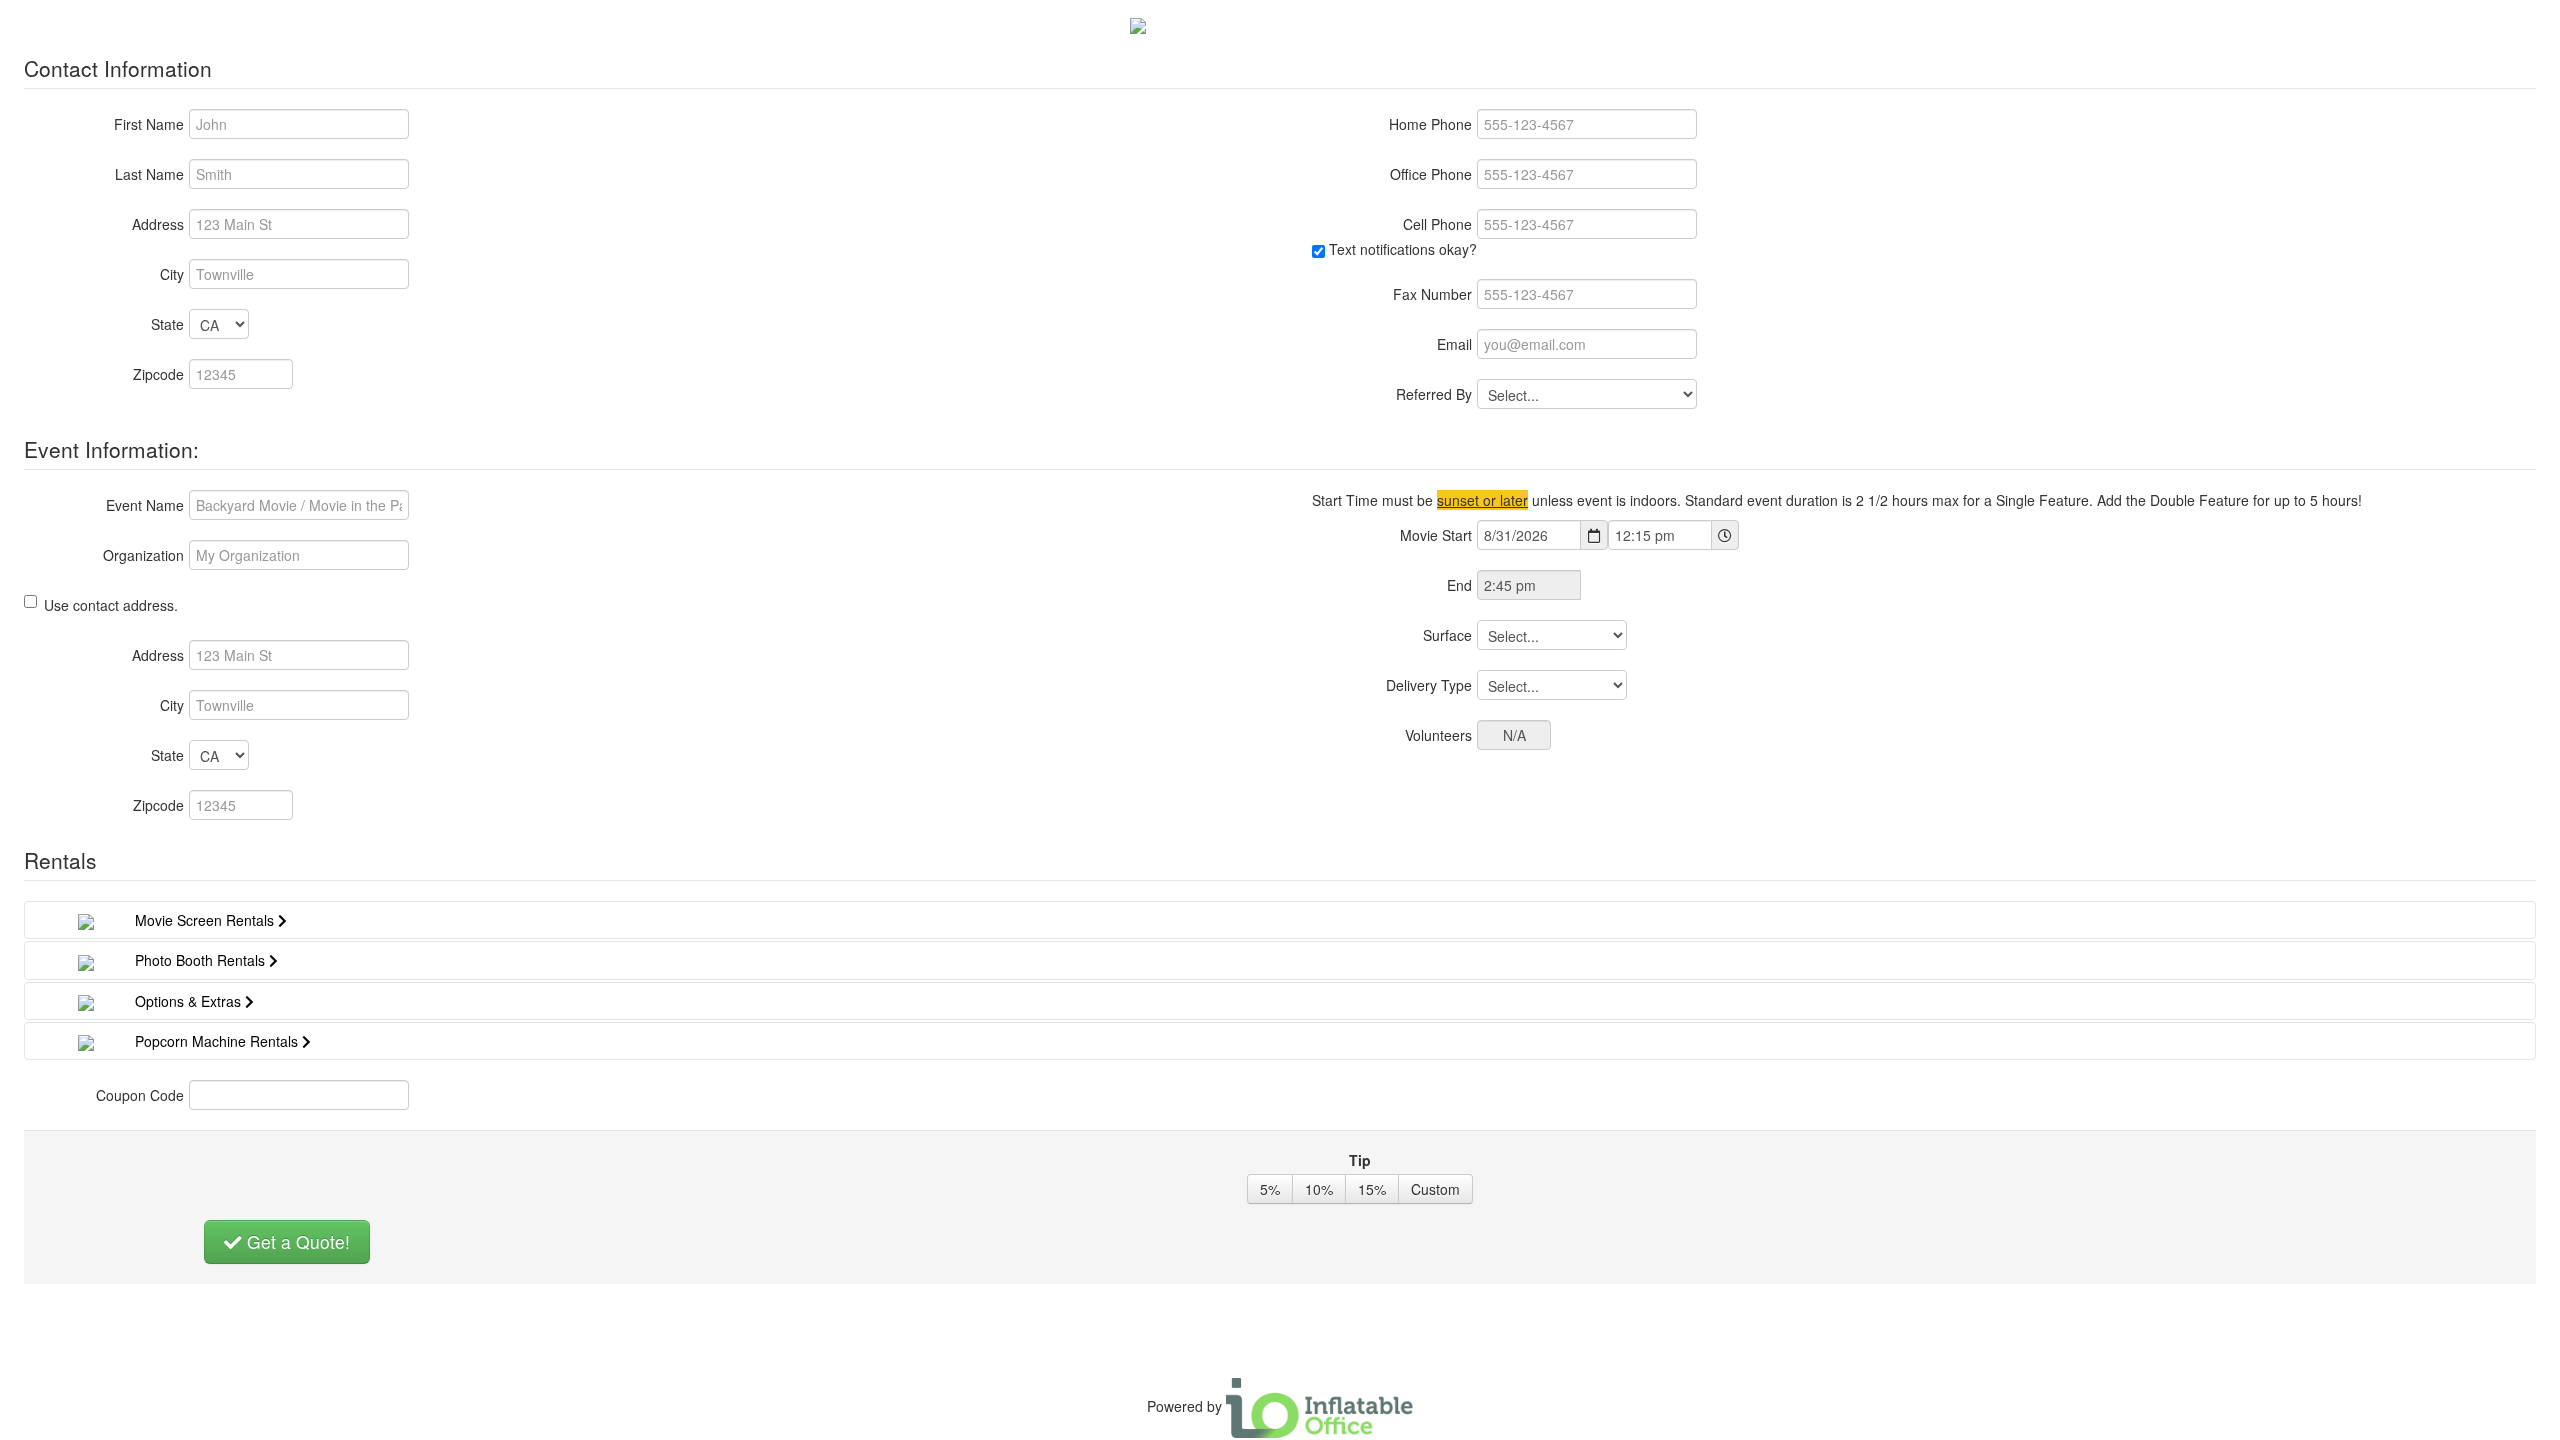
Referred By (1434, 394)
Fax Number (1432, 294)
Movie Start (1436, 535)
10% (1319, 1189)
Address (158, 224)
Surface (1447, 635)
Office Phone (1431, 174)
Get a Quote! (296, 1241)
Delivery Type (1429, 685)
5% (1270, 1189)
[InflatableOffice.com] (1320, 1406)
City (172, 274)
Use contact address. (111, 605)
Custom (1435, 1189)
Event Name (145, 505)
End (1459, 585)
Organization (143, 555)
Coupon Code (140, 1095)
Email (1454, 344)
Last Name (149, 174)
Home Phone (1430, 124)
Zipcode (158, 374)
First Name (149, 124)
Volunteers (1438, 735)
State (167, 324)
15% (1372, 1189)
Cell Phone (1437, 224)
